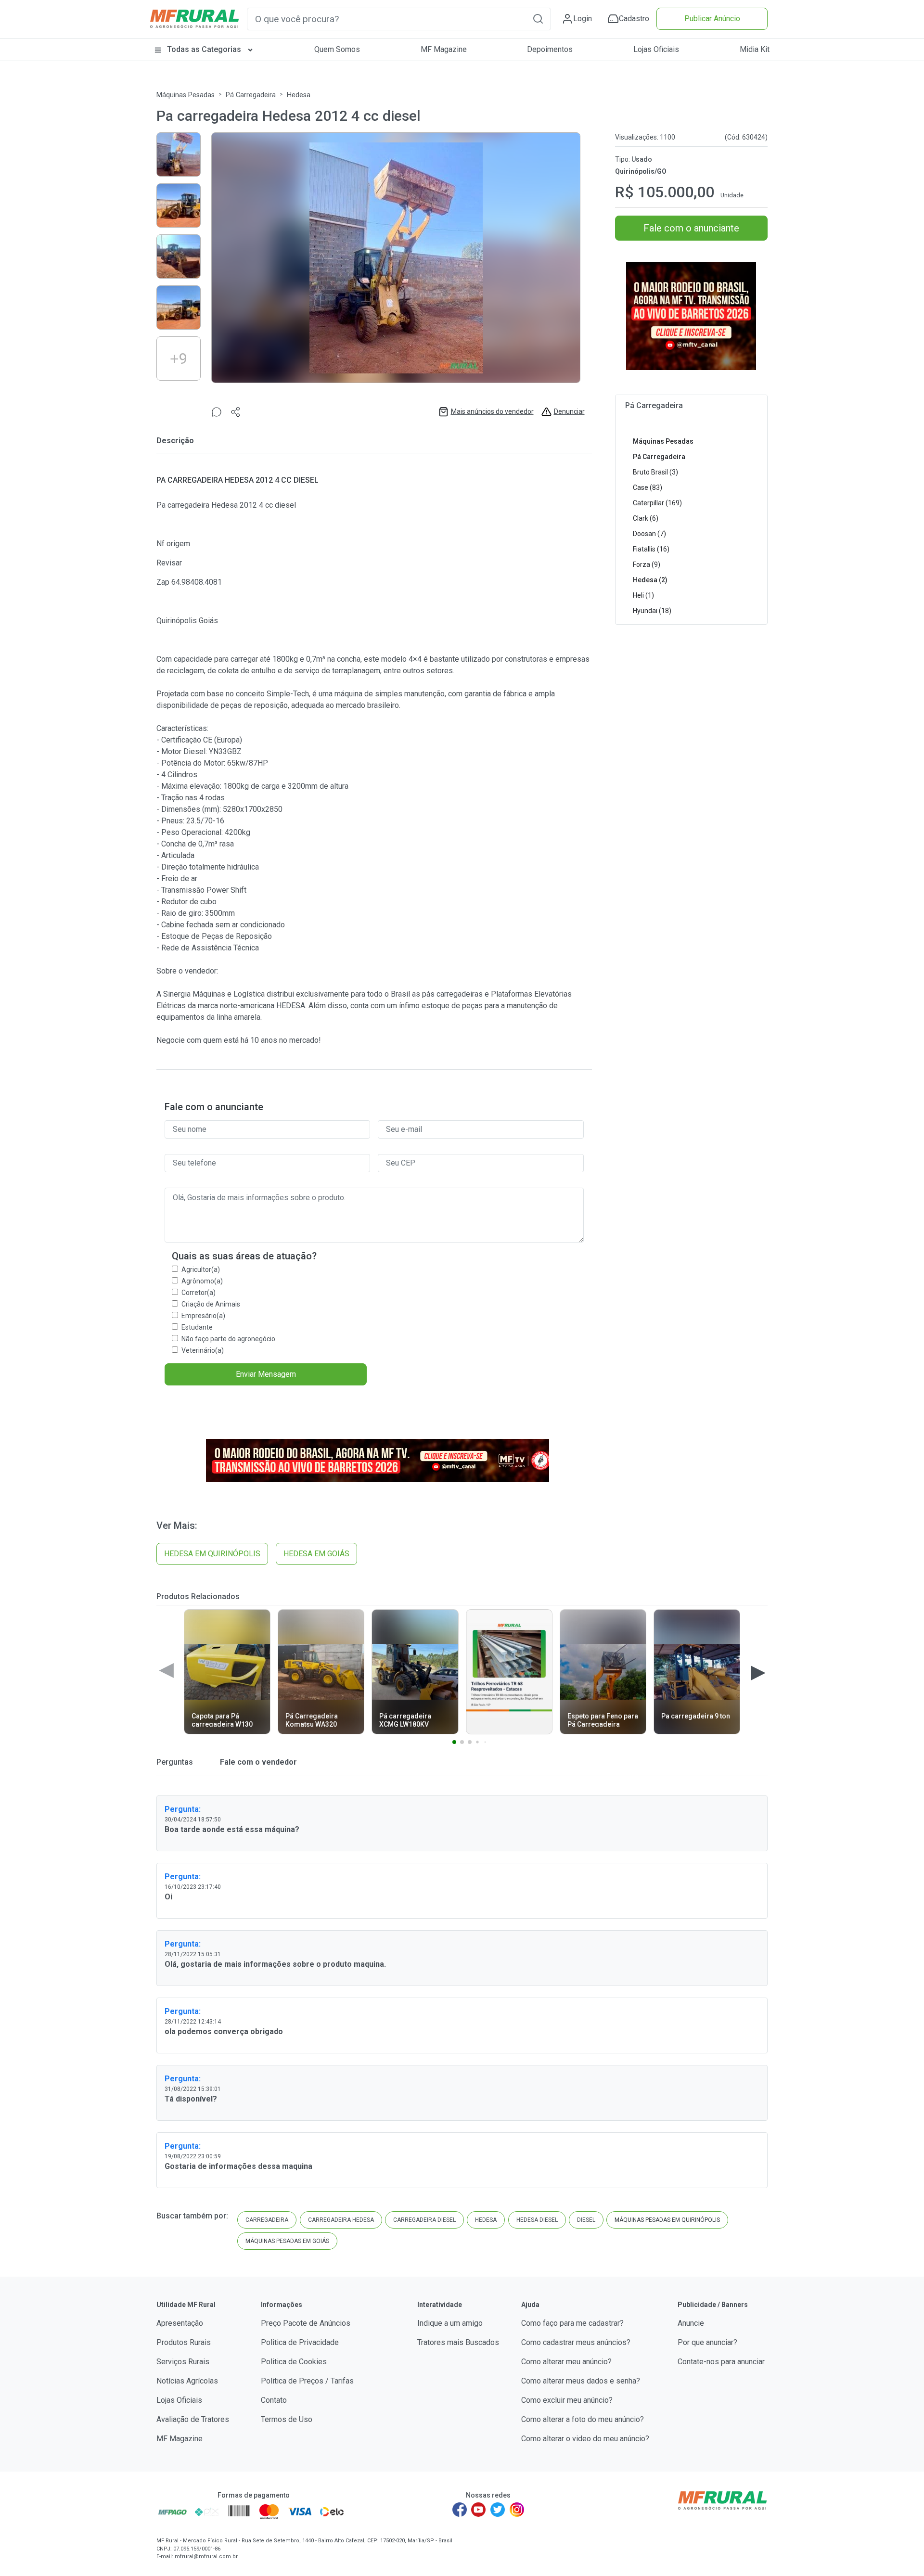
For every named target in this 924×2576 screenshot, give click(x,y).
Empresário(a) (203, 1316)
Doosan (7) (649, 534)
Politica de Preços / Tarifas (307, 2381)
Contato (274, 2400)
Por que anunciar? (707, 2342)
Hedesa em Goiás (316, 1554)
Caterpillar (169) (657, 503)
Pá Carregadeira (251, 95)
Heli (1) (643, 595)
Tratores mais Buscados (458, 2342)
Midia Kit (755, 49)
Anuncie (691, 2323)
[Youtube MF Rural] (479, 2510)
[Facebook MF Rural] (460, 2510)
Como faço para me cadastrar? (572, 2323)
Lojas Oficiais (656, 49)
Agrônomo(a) (202, 1281)
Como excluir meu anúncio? (567, 2400)
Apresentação (180, 2323)
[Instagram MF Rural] (517, 2510)
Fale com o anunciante (691, 228)
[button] (538, 19)
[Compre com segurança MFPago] (173, 2512)
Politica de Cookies (294, 2362)
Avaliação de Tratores (193, 2419)
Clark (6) (646, 518)
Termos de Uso (287, 2419)
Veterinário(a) (203, 1350)
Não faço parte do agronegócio (228, 1339)
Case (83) (648, 487)
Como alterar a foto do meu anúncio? (583, 2419)
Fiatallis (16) (651, 549)
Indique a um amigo (450, 2323)
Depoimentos (550, 49)
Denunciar (569, 411)
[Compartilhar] (236, 412)
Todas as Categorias (204, 49)
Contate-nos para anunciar (721, 2362)
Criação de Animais (211, 1304)
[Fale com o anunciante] (217, 412)
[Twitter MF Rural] (498, 2510)
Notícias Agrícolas (187, 2381)
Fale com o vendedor (257, 1762)
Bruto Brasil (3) (655, 472)
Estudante (197, 1327)
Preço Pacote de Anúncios (306, 2323)
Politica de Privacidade (300, 2342)
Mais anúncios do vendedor (492, 411)
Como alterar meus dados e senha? (581, 2381)
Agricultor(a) (201, 1269)
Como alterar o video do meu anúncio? (585, 2439)
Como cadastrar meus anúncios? (576, 2342)
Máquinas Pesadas (186, 95)
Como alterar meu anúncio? (566, 2362)
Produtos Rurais (184, 2342)
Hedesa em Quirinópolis (212, 1554)
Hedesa (299, 95)
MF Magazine (444, 49)
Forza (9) (647, 564)
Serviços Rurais (183, 2362)
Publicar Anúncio (712, 19)
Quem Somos (337, 49)
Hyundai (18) (652, 611)
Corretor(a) (199, 1293)
